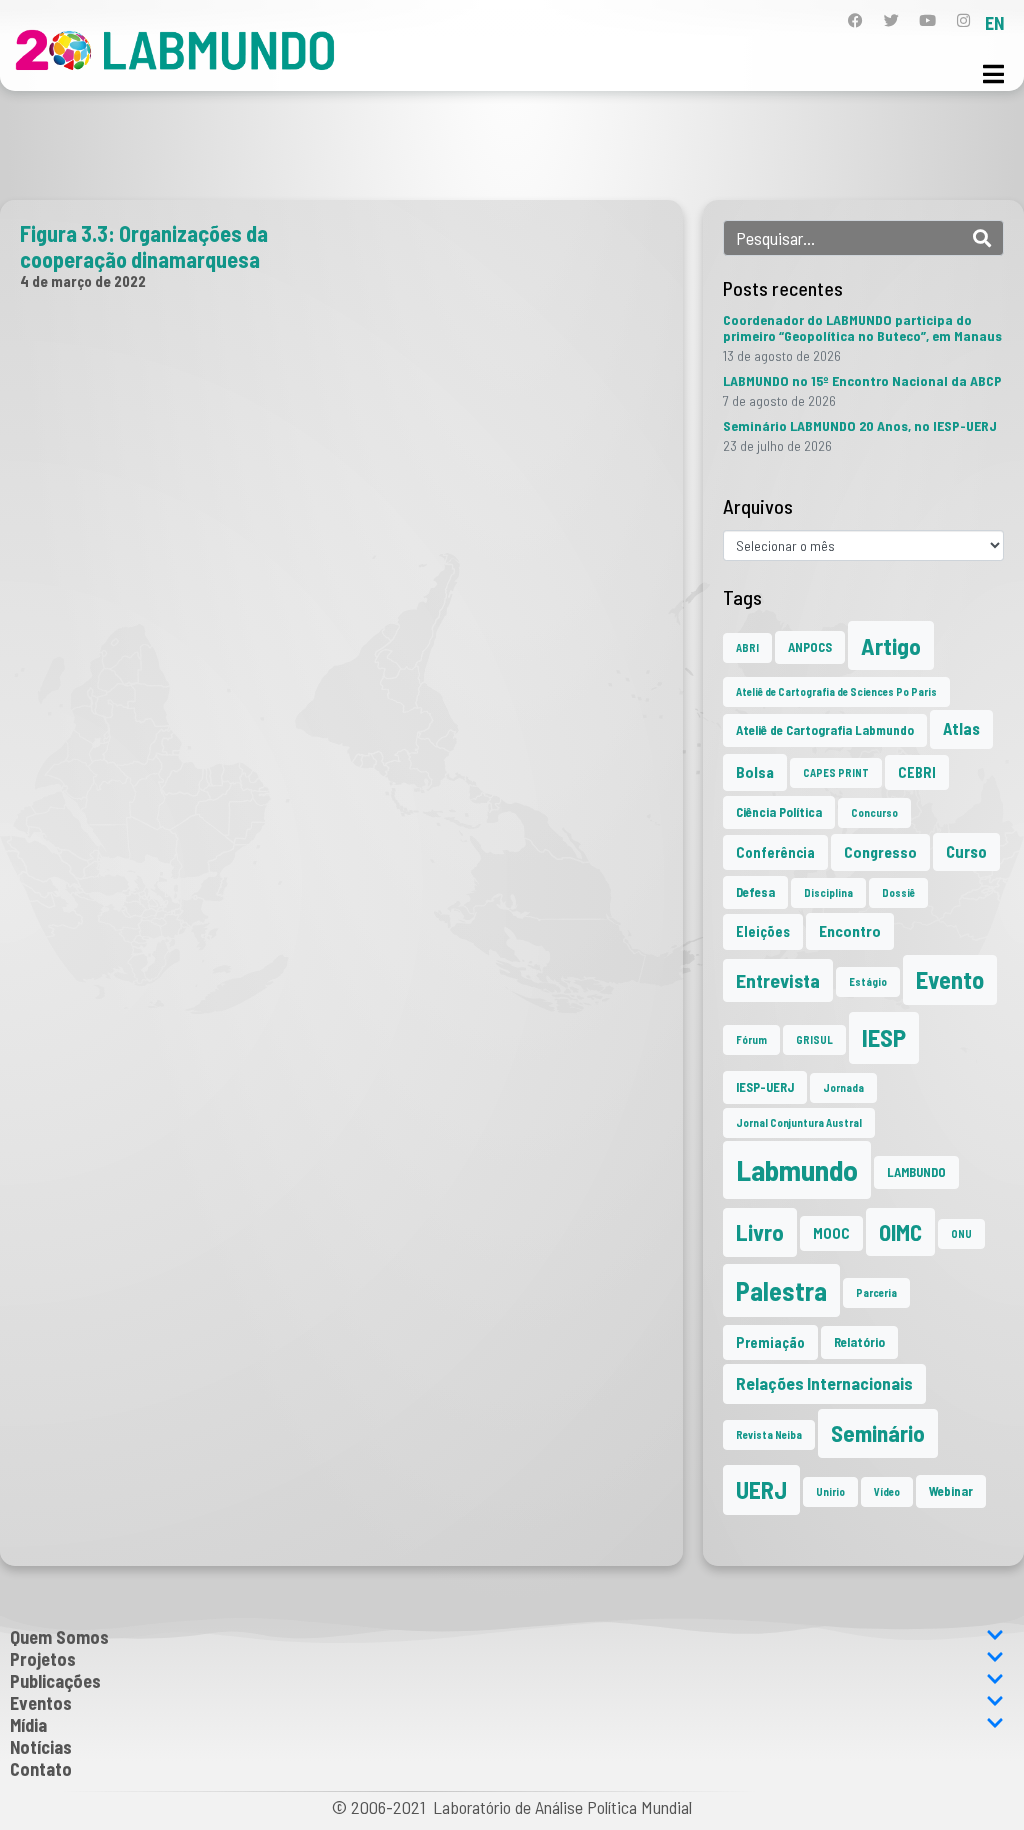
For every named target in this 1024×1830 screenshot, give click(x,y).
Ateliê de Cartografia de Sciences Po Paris (836, 691)
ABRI (747, 647)
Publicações (55, 1681)
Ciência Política (779, 812)
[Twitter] (891, 20)
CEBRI (917, 772)
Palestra (781, 1290)
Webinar (951, 1491)
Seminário (878, 1433)
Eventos (41, 1703)
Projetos (43, 1659)
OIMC (900, 1232)
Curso (966, 851)
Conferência (775, 852)
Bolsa (755, 772)
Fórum (751, 1039)
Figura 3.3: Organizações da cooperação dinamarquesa (144, 246)
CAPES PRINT (836, 772)
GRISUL (814, 1039)
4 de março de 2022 (83, 281)
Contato (41, 1769)
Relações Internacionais (824, 1383)
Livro (760, 1232)
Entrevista (778, 980)
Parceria (876, 1292)
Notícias (41, 1747)
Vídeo (887, 1491)
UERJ (761, 1489)
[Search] (982, 238)
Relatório (859, 1342)
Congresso (880, 852)
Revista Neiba (769, 1434)
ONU (961, 1233)
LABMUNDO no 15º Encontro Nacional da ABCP (862, 380)
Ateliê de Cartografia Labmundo (825, 730)
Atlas (961, 728)
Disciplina (828, 892)
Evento (950, 979)
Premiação (770, 1342)
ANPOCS (810, 647)
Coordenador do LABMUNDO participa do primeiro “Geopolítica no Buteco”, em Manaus (862, 327)
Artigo (891, 645)
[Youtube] (927, 20)
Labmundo (797, 1169)
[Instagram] (963, 20)
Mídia (28, 1725)
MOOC (831, 1233)
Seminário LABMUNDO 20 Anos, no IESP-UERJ (860, 425)
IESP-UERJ (765, 1087)
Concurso (874, 812)
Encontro (850, 931)
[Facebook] (855, 20)
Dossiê (898, 892)
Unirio (830, 1491)
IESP (884, 1037)
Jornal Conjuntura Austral (799, 1122)
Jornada (843, 1087)
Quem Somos (59, 1637)
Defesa (755, 892)
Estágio (868, 981)
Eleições (763, 931)
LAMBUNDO (916, 1172)
